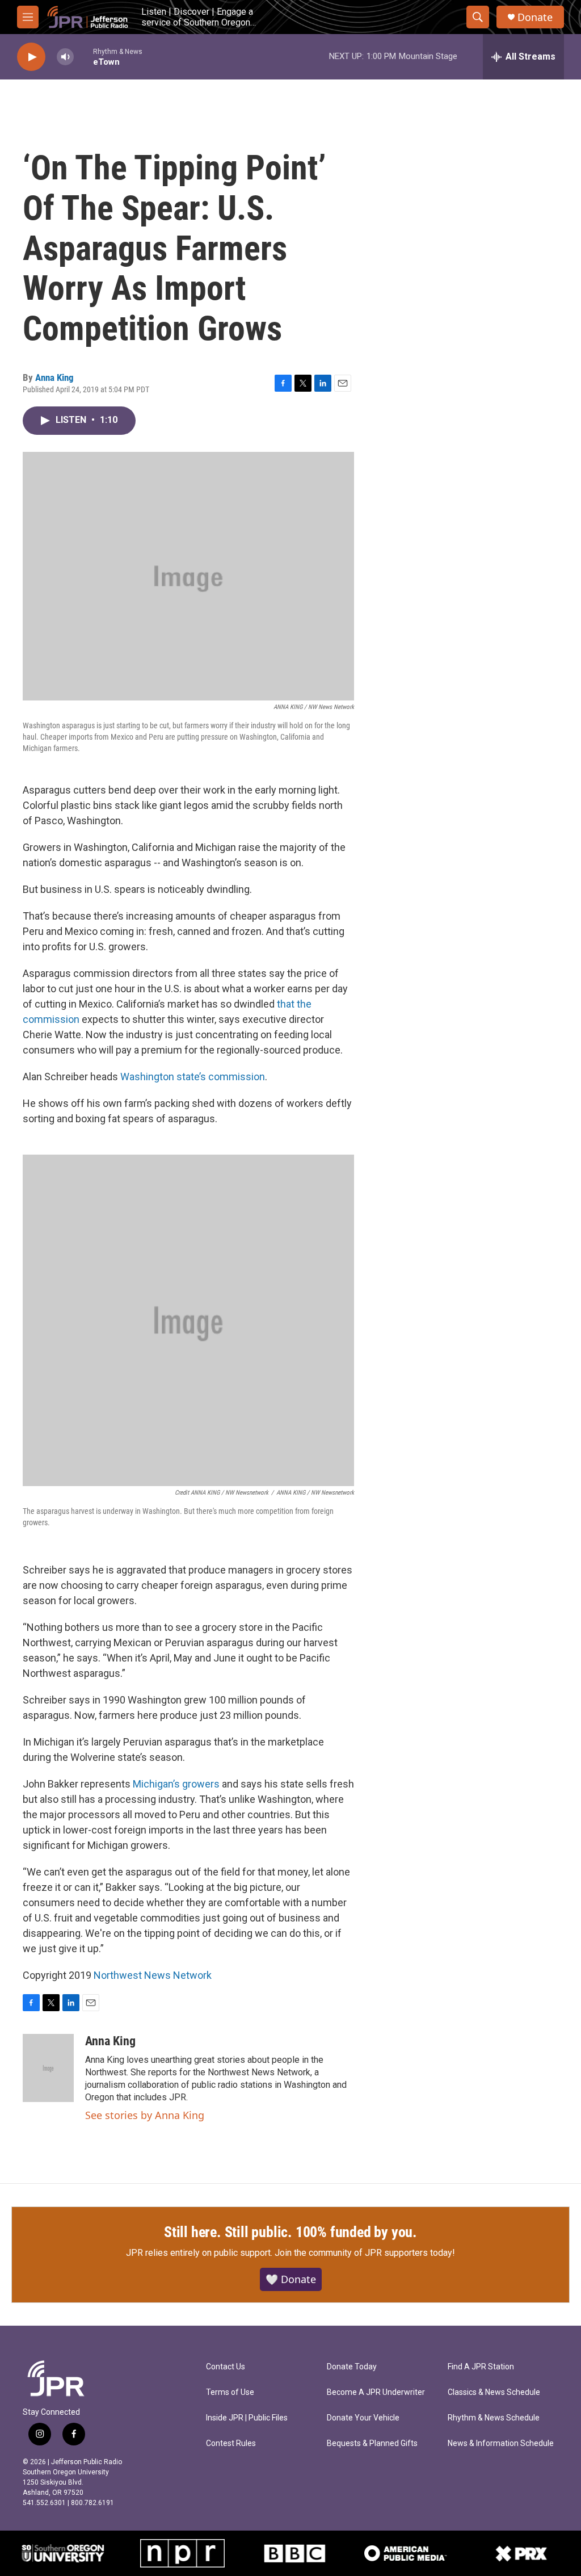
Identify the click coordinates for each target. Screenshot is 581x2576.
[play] (31, 57)
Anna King (54, 377)
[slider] (83, 56)
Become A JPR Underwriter (376, 2392)
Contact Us (226, 2367)
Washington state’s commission (193, 1077)
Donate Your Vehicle (363, 2418)
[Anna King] (48, 2068)
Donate (535, 17)
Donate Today (352, 2367)
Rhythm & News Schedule (494, 2418)
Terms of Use (230, 2392)
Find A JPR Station (481, 2367)
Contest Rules (231, 2443)
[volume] (65, 57)
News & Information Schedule (501, 2443)
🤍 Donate (291, 2279)
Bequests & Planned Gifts (372, 2443)
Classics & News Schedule (494, 2392)
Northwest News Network (153, 1975)
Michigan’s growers (176, 1784)
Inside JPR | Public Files (247, 2418)
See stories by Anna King (145, 2115)
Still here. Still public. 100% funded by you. (290, 2232)
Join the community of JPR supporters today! (365, 2253)
